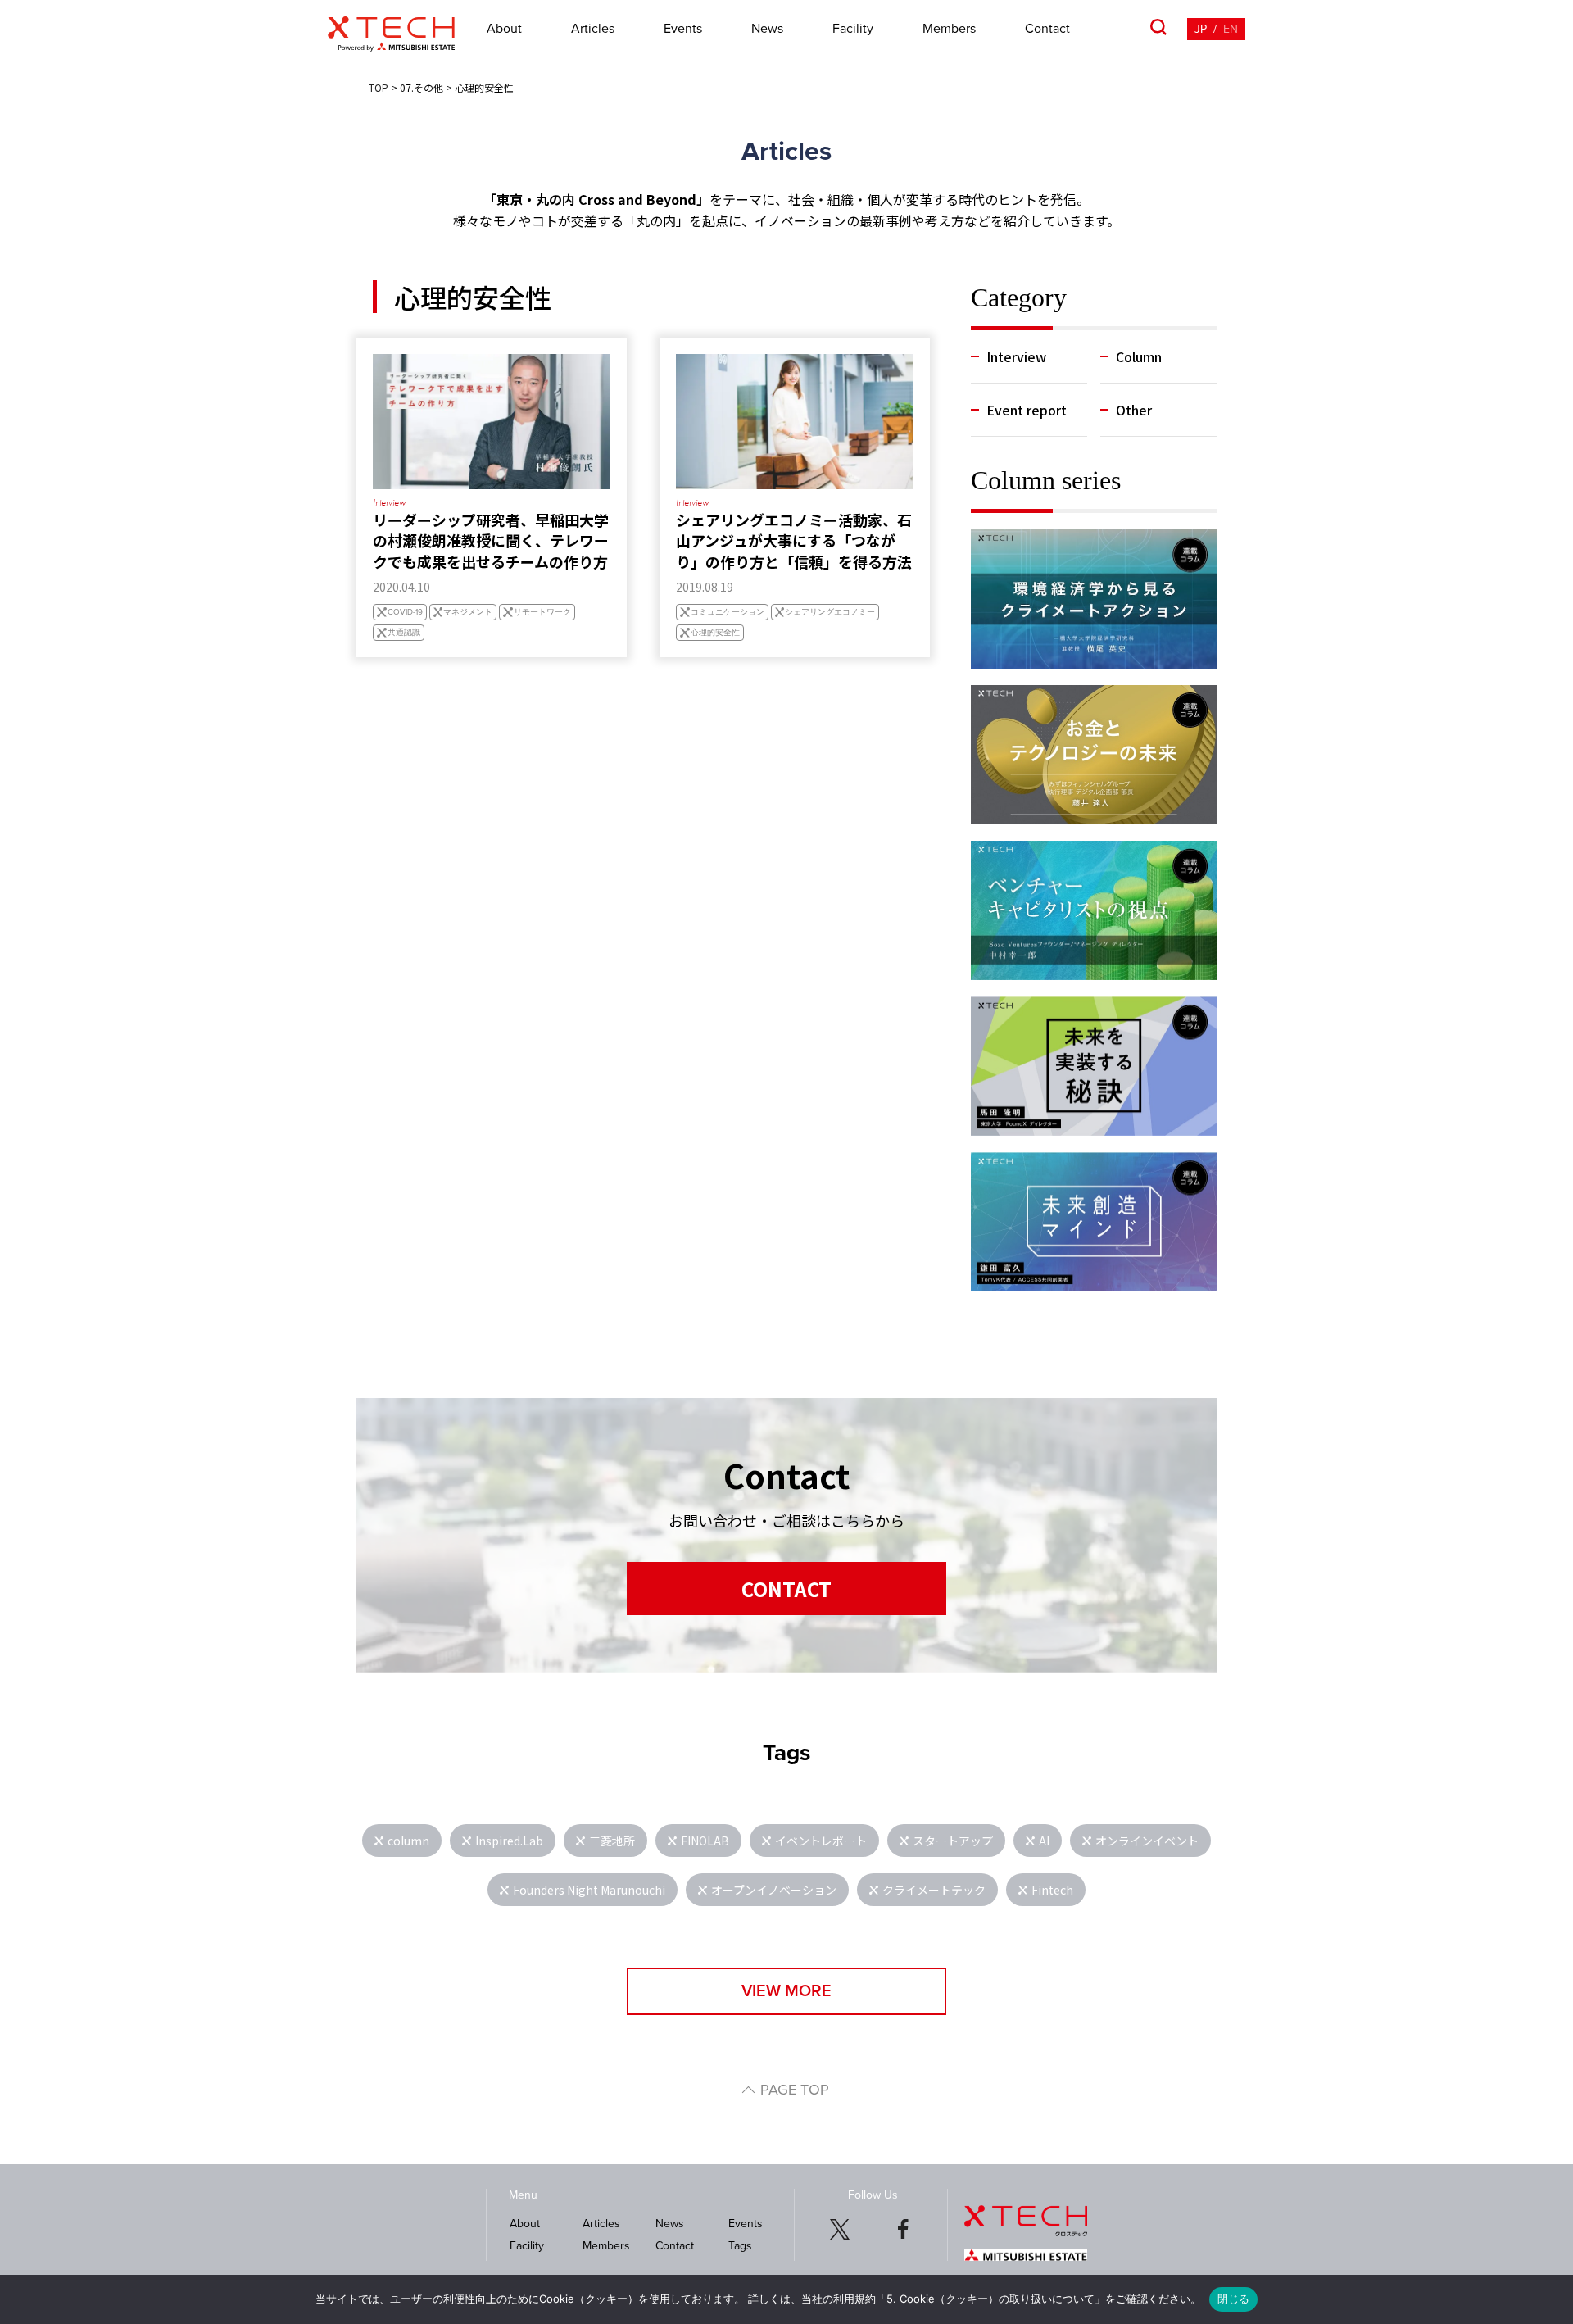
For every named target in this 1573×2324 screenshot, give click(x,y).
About (504, 29)
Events (683, 29)
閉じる (1234, 2299)
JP (1201, 29)
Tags (740, 2246)
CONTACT (786, 1589)
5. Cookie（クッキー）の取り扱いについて (990, 2299)
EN (1231, 29)
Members (949, 29)
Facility (853, 29)
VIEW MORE (786, 1991)
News (767, 29)
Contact (1047, 29)
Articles (593, 29)
